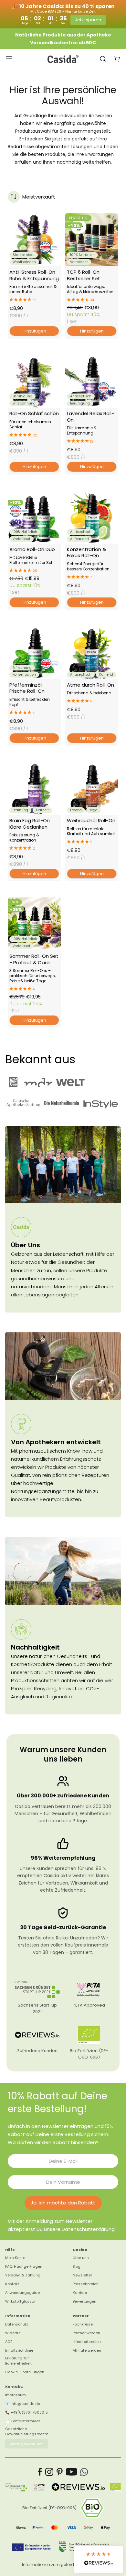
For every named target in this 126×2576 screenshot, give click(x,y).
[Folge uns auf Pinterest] (60, 2472)
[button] (34, 300)
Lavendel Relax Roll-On (90, 416)
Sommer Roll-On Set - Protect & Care (34, 959)
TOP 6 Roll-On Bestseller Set (84, 275)
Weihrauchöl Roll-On (91, 820)
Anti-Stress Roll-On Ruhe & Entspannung (34, 275)
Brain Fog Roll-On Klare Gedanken (30, 823)
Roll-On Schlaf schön (34, 413)
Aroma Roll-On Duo (32, 549)
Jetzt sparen (88, 20)
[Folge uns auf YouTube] (72, 2472)
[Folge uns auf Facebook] (40, 2472)
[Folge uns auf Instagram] (49, 2472)
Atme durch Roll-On (90, 685)
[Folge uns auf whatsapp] (84, 2472)
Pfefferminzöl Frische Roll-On (27, 688)
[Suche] (103, 59)
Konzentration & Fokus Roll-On (86, 552)
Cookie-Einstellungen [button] (25, 2372)
